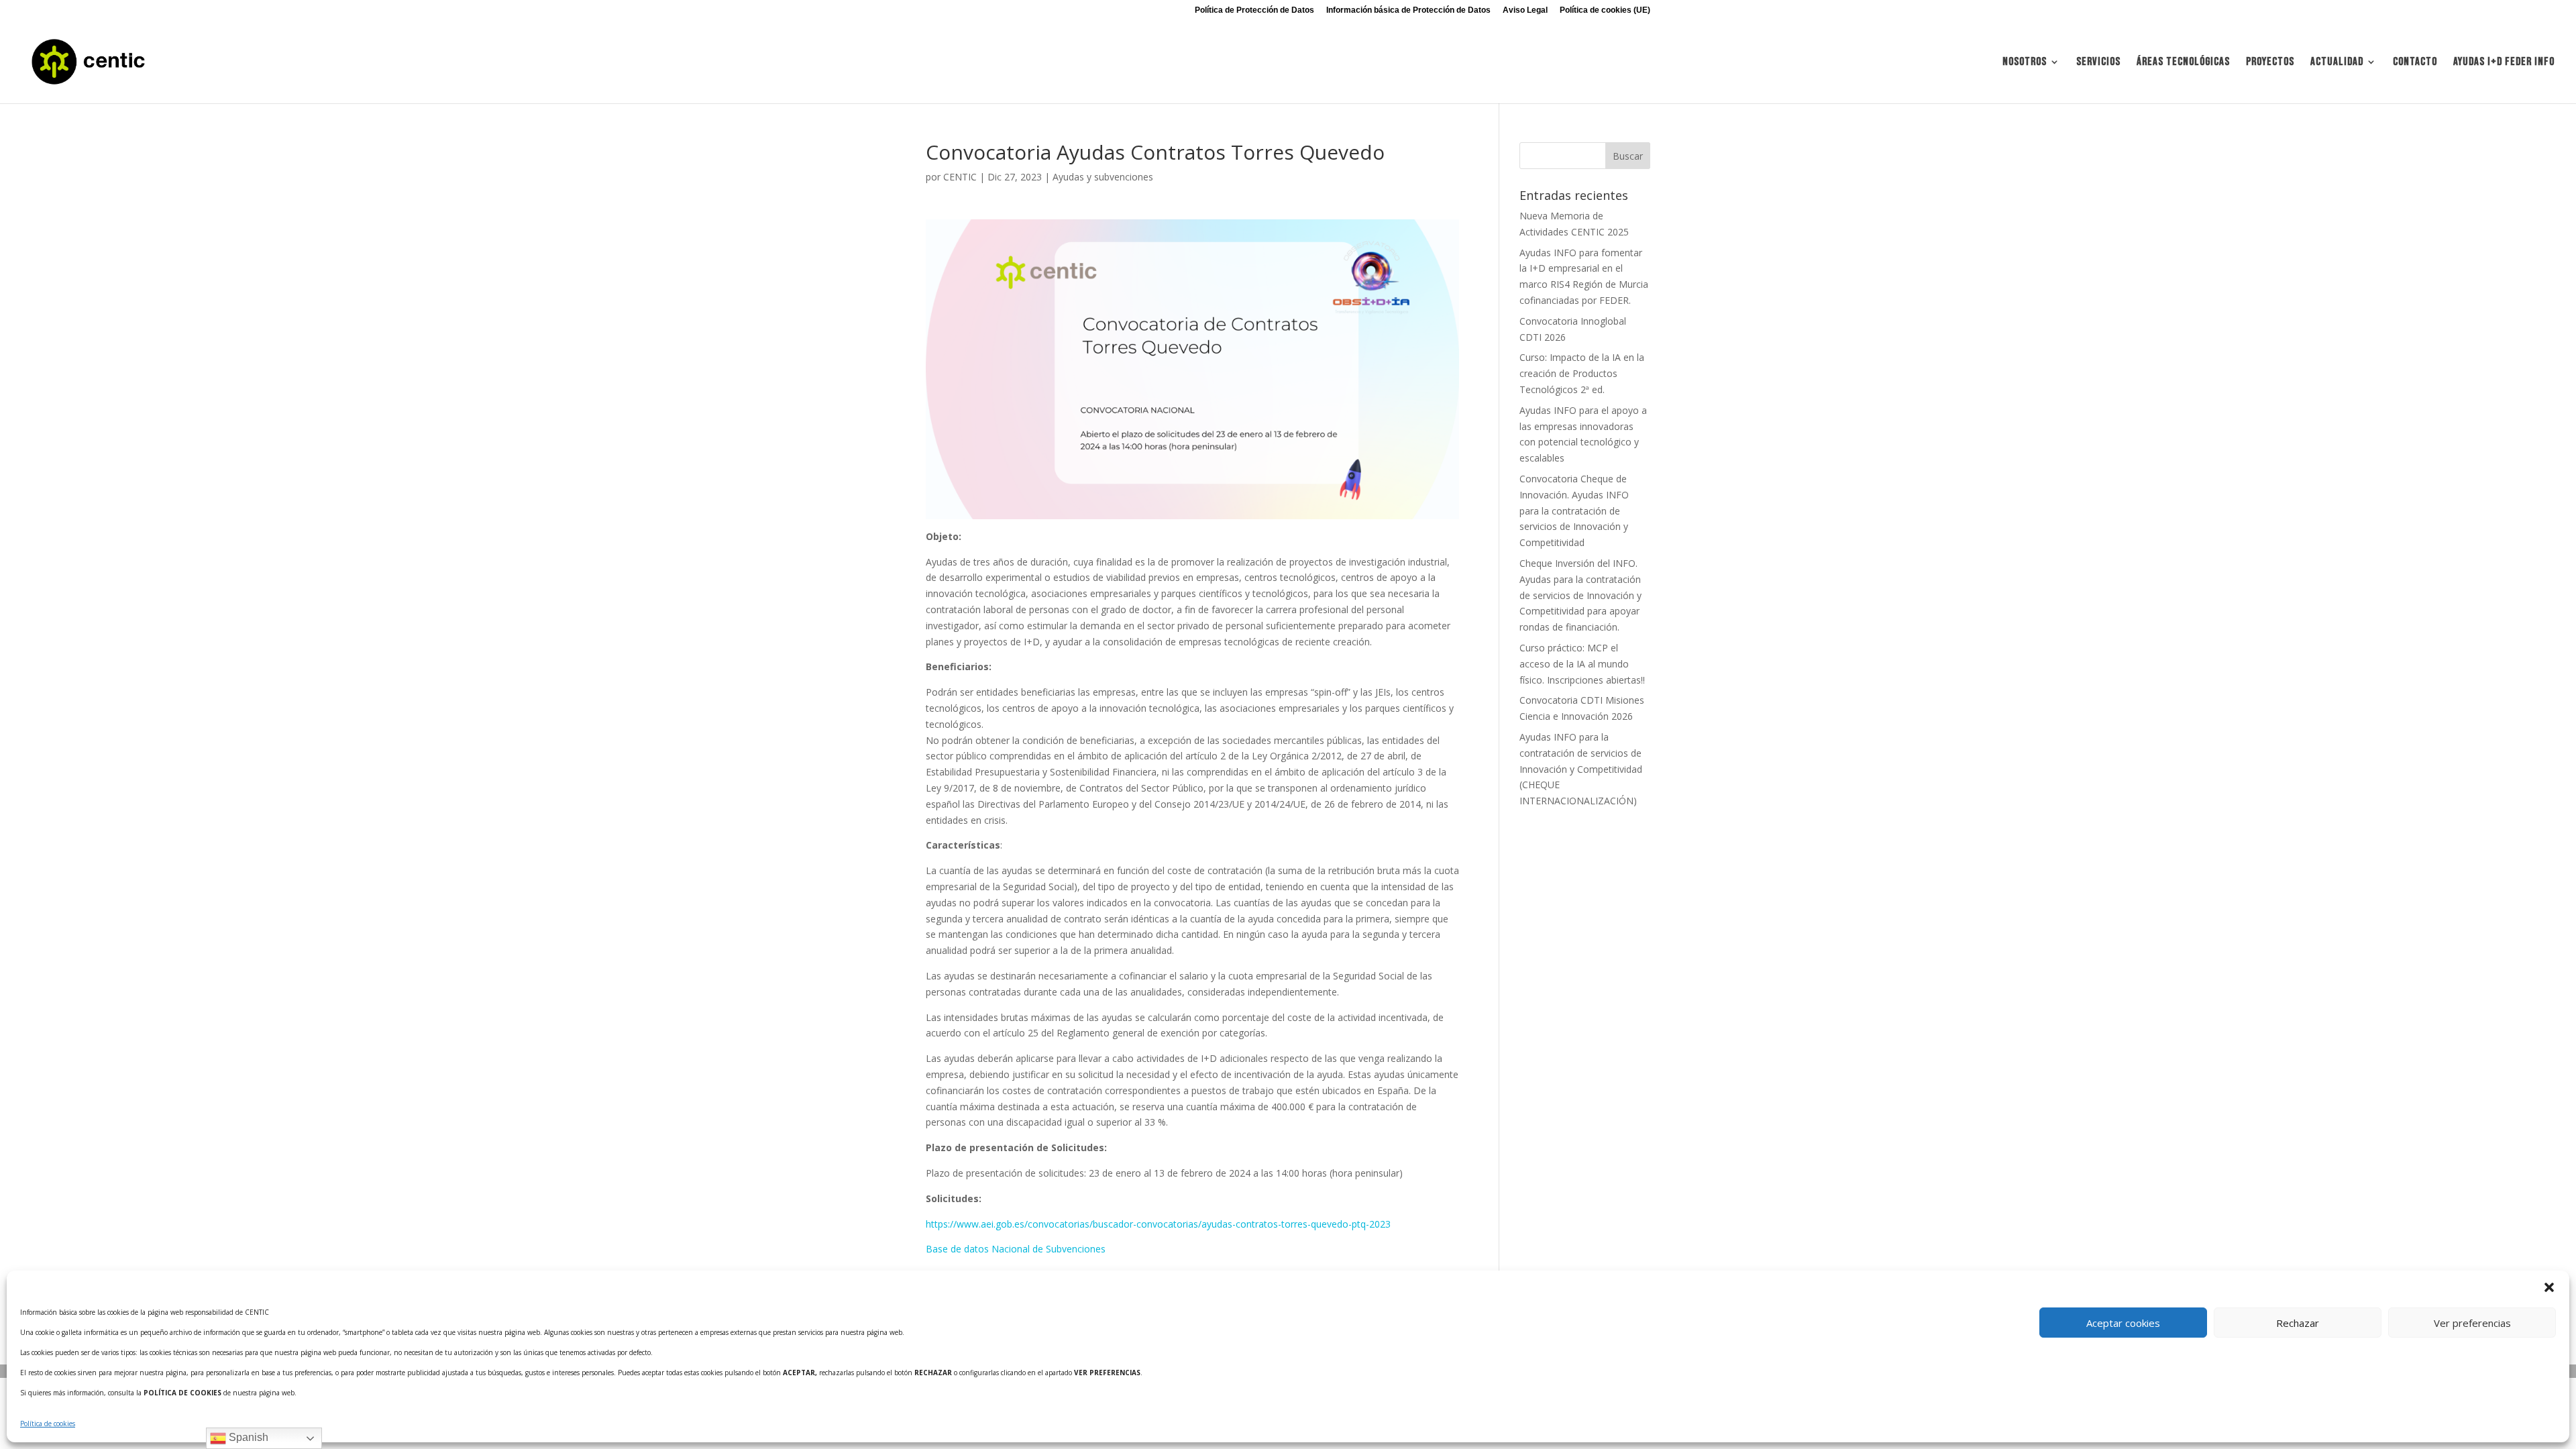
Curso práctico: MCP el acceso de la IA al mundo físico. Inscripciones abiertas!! (1582, 664)
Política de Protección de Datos (1254, 10)
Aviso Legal (1525, 10)
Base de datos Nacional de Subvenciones (1016, 1249)
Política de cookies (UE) (1605, 10)
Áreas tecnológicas (2183, 63)
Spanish (247, 1437)
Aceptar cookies (2123, 1323)
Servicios (2098, 63)
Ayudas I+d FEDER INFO (2504, 63)
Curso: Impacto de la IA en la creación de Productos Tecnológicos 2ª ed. (1582, 373)
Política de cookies (48, 1424)
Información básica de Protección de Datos (1408, 10)
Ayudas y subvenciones (1103, 177)
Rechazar (2298, 1323)
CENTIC (960, 177)
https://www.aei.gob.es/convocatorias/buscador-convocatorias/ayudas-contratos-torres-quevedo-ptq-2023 (1158, 1224)
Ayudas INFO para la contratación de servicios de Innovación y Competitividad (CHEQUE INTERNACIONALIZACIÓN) (1581, 769)
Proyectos (2270, 63)
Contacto (2415, 63)
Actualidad (2337, 63)
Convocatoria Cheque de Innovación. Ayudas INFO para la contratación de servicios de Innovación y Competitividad (1574, 511)
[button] (2549, 1287)
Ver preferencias (2472, 1323)
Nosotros (2025, 63)
